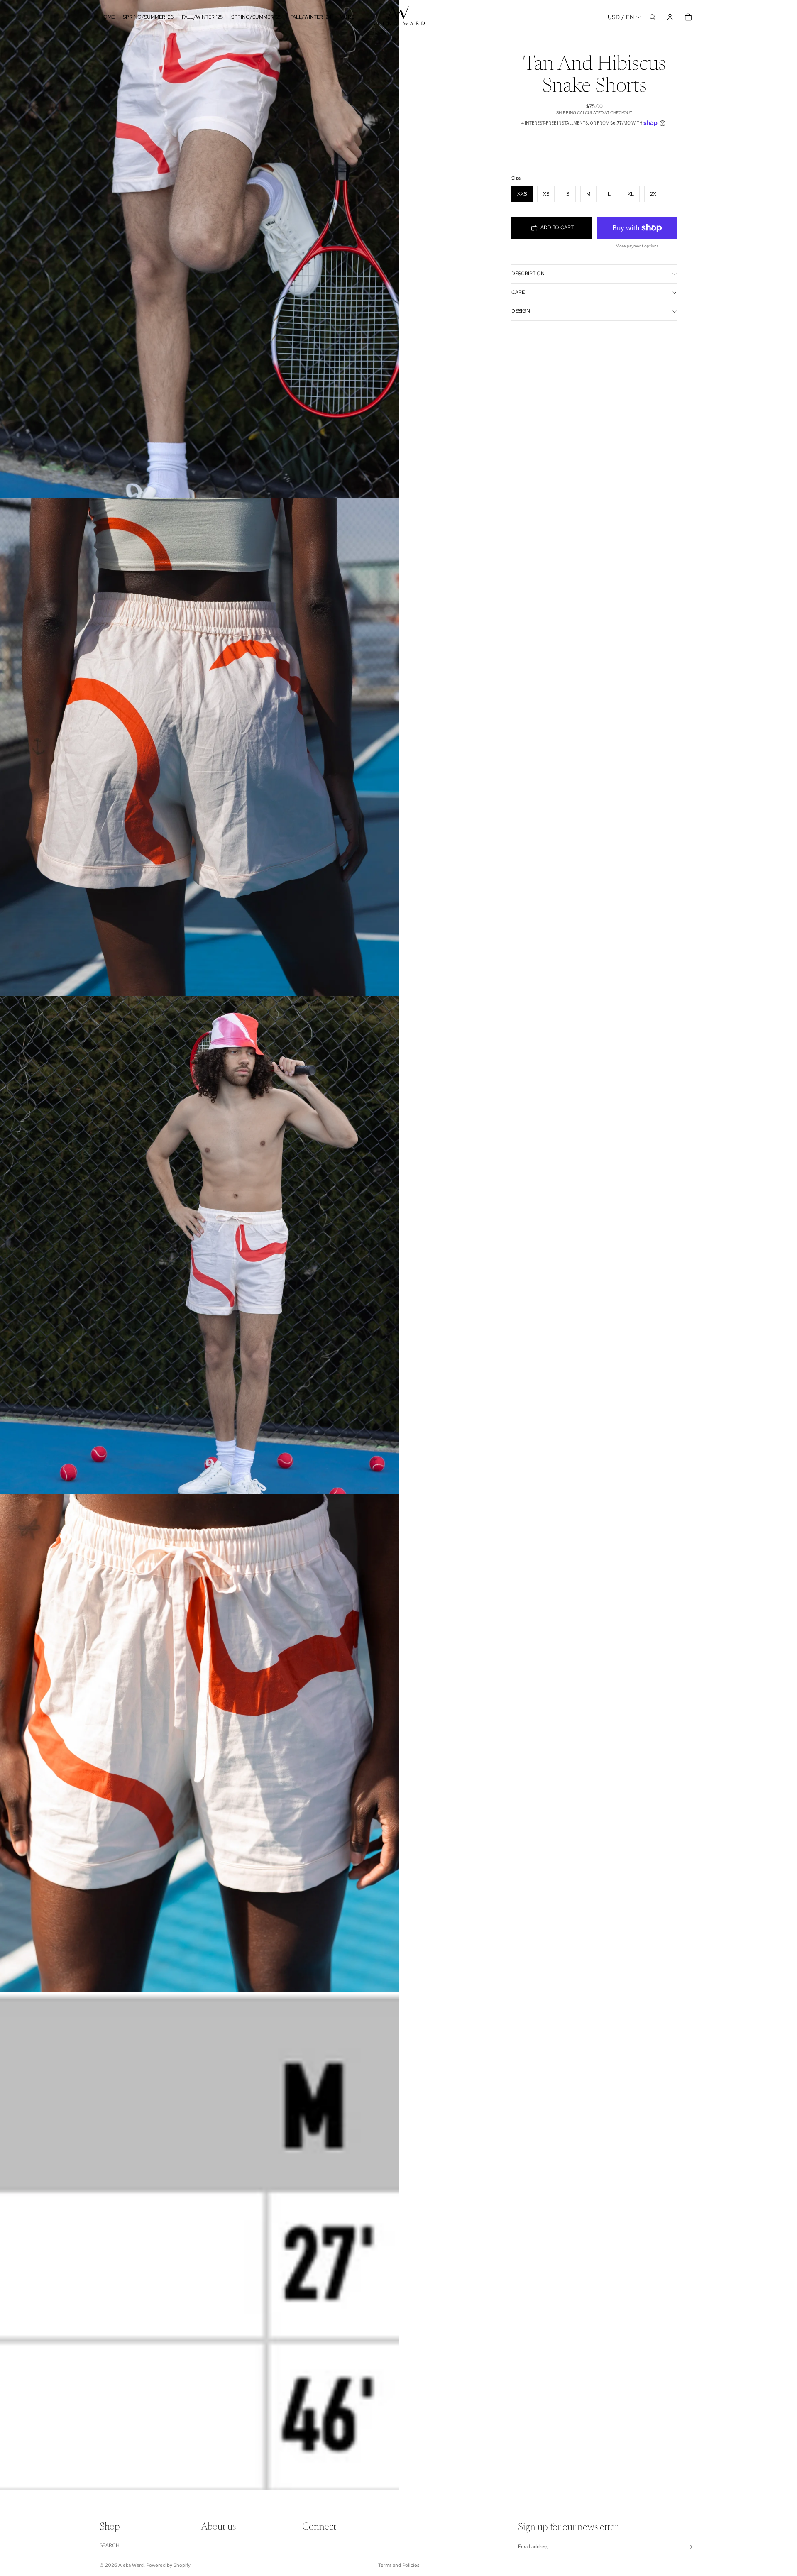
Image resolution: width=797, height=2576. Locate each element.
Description (528, 274)
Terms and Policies (399, 2565)
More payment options (637, 246)
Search (110, 2545)
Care (518, 292)
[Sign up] (690, 2547)
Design (521, 311)
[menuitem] (347, 17)
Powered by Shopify (168, 2565)
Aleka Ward (131, 2565)
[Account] (670, 17)
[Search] (653, 17)
